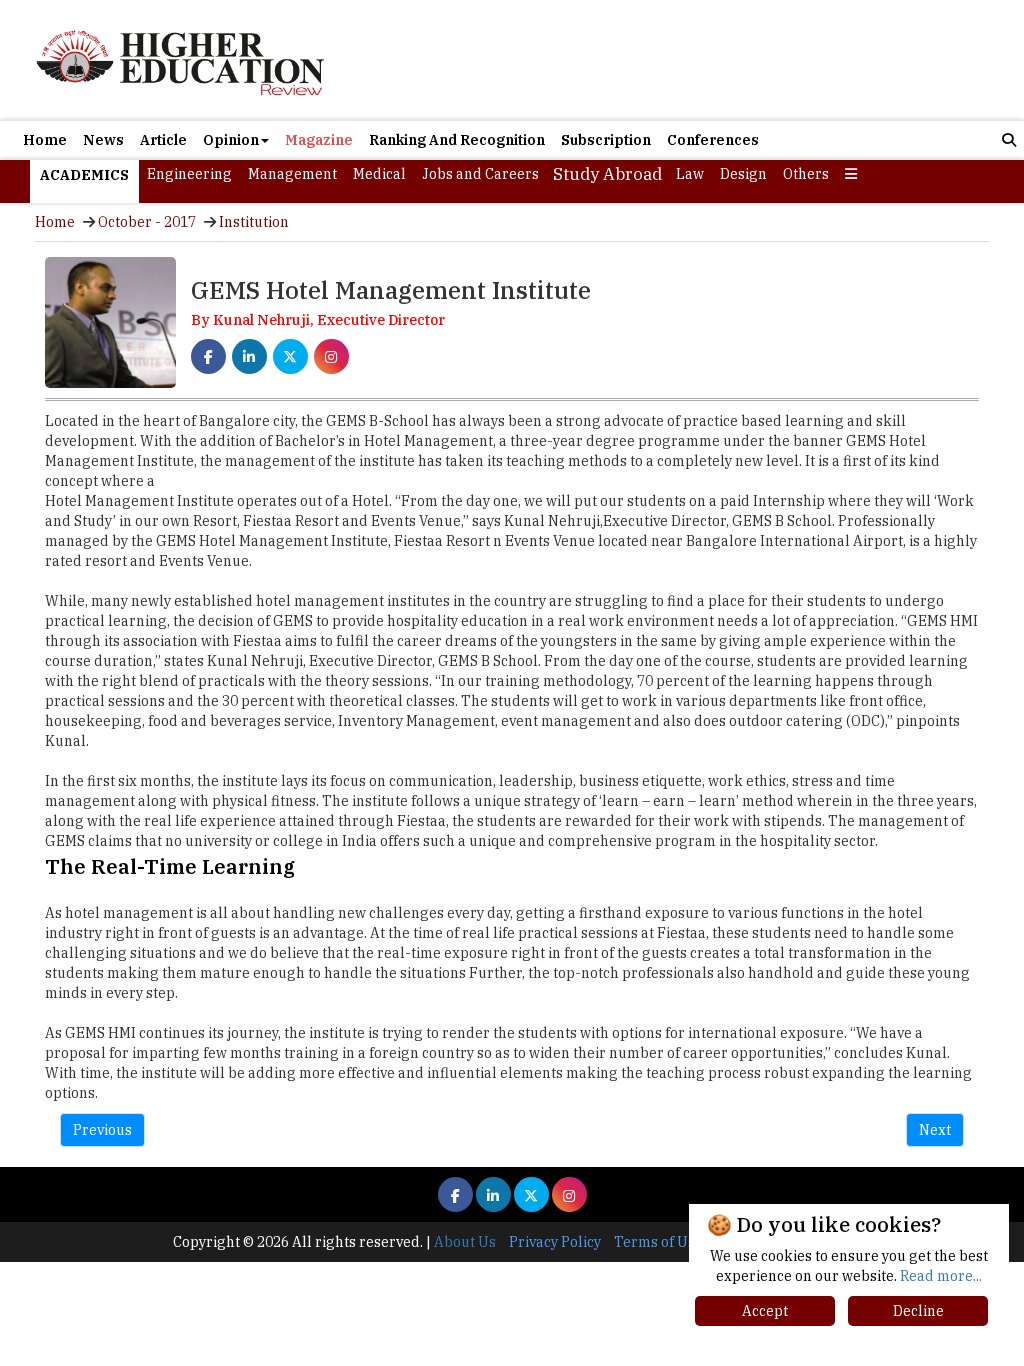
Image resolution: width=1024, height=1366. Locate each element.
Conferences (713, 140)
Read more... (941, 1276)
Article (163, 140)
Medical (379, 174)
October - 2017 (147, 222)
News (103, 140)
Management (292, 174)
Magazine (319, 140)
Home (45, 140)
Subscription (606, 140)
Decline (918, 1311)
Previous (102, 1130)
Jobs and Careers (480, 174)
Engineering (189, 174)
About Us (465, 1242)
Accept (765, 1311)
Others (806, 174)
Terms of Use (658, 1242)
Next (935, 1130)
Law (690, 174)
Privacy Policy (555, 1242)
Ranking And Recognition (457, 140)
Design (743, 174)
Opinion (231, 140)
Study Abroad (607, 174)
